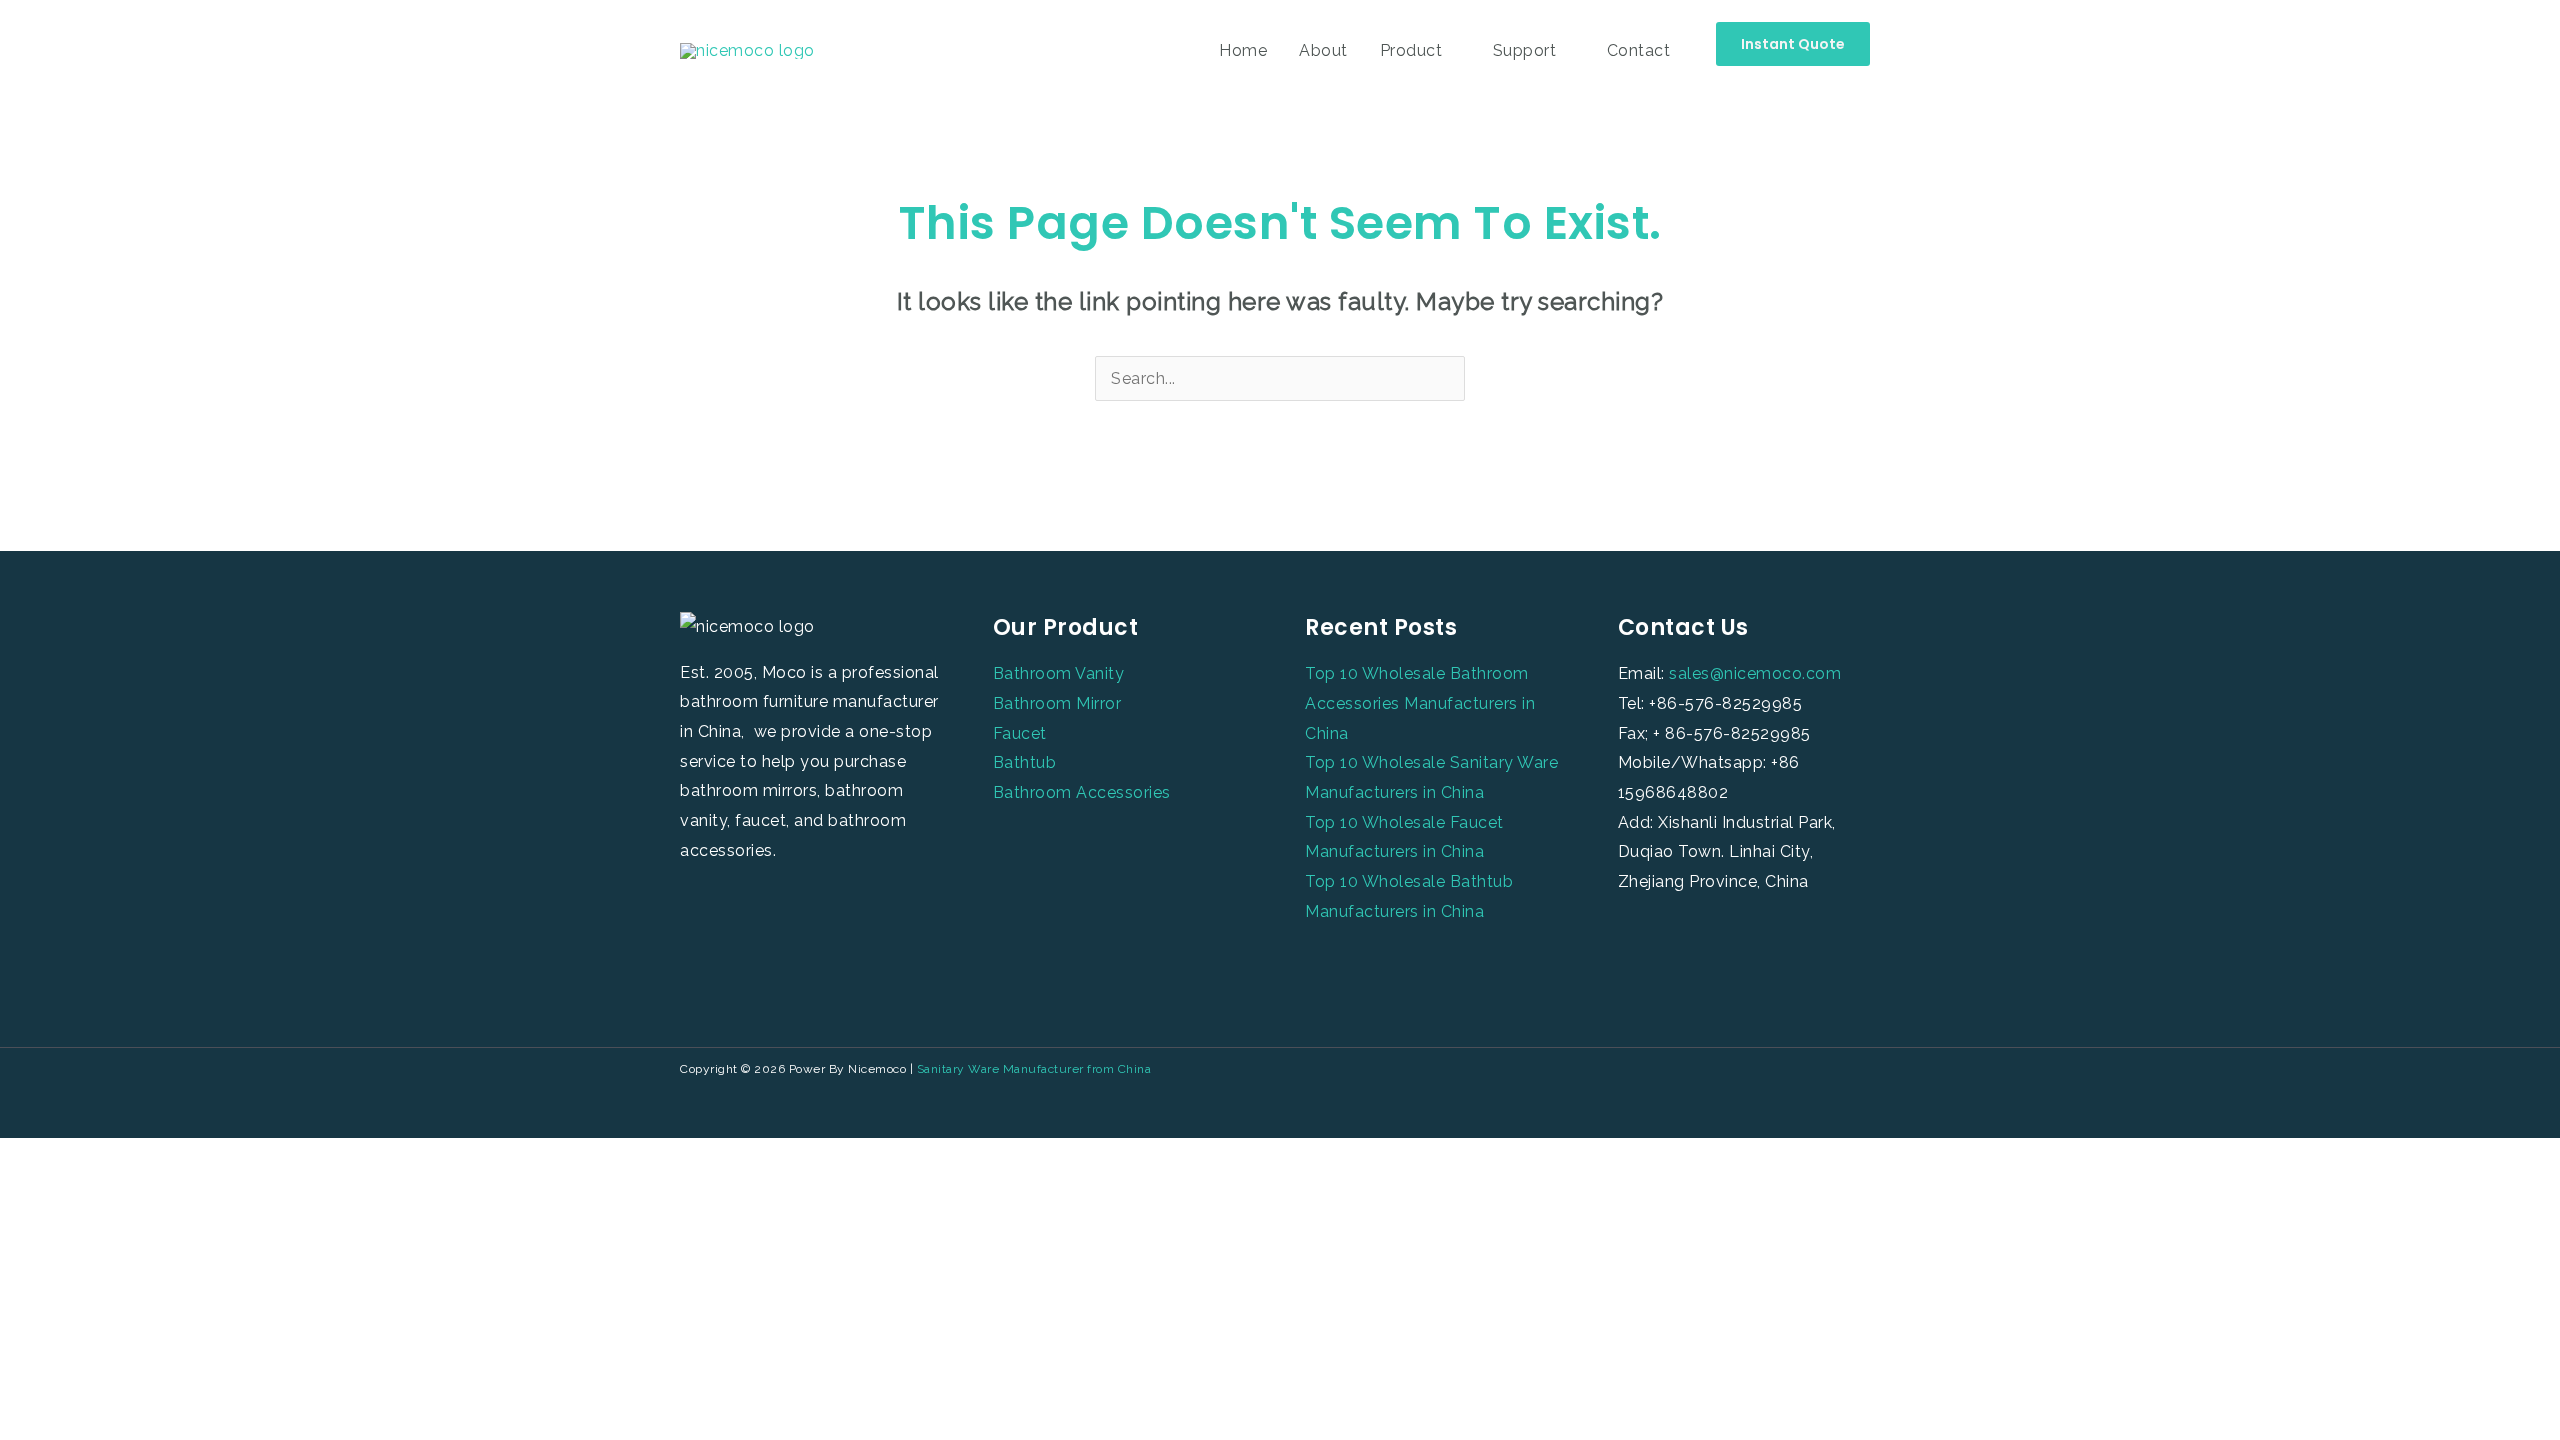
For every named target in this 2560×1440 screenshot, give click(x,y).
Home (1243, 50)
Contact (1639, 50)
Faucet (1020, 733)
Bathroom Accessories (1082, 792)
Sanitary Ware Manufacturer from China (1034, 1069)
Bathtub (1025, 762)
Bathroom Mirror (1057, 703)
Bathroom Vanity (1059, 673)
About (1323, 50)
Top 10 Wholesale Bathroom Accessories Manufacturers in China (1420, 703)
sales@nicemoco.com (1755, 673)
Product (1411, 50)
